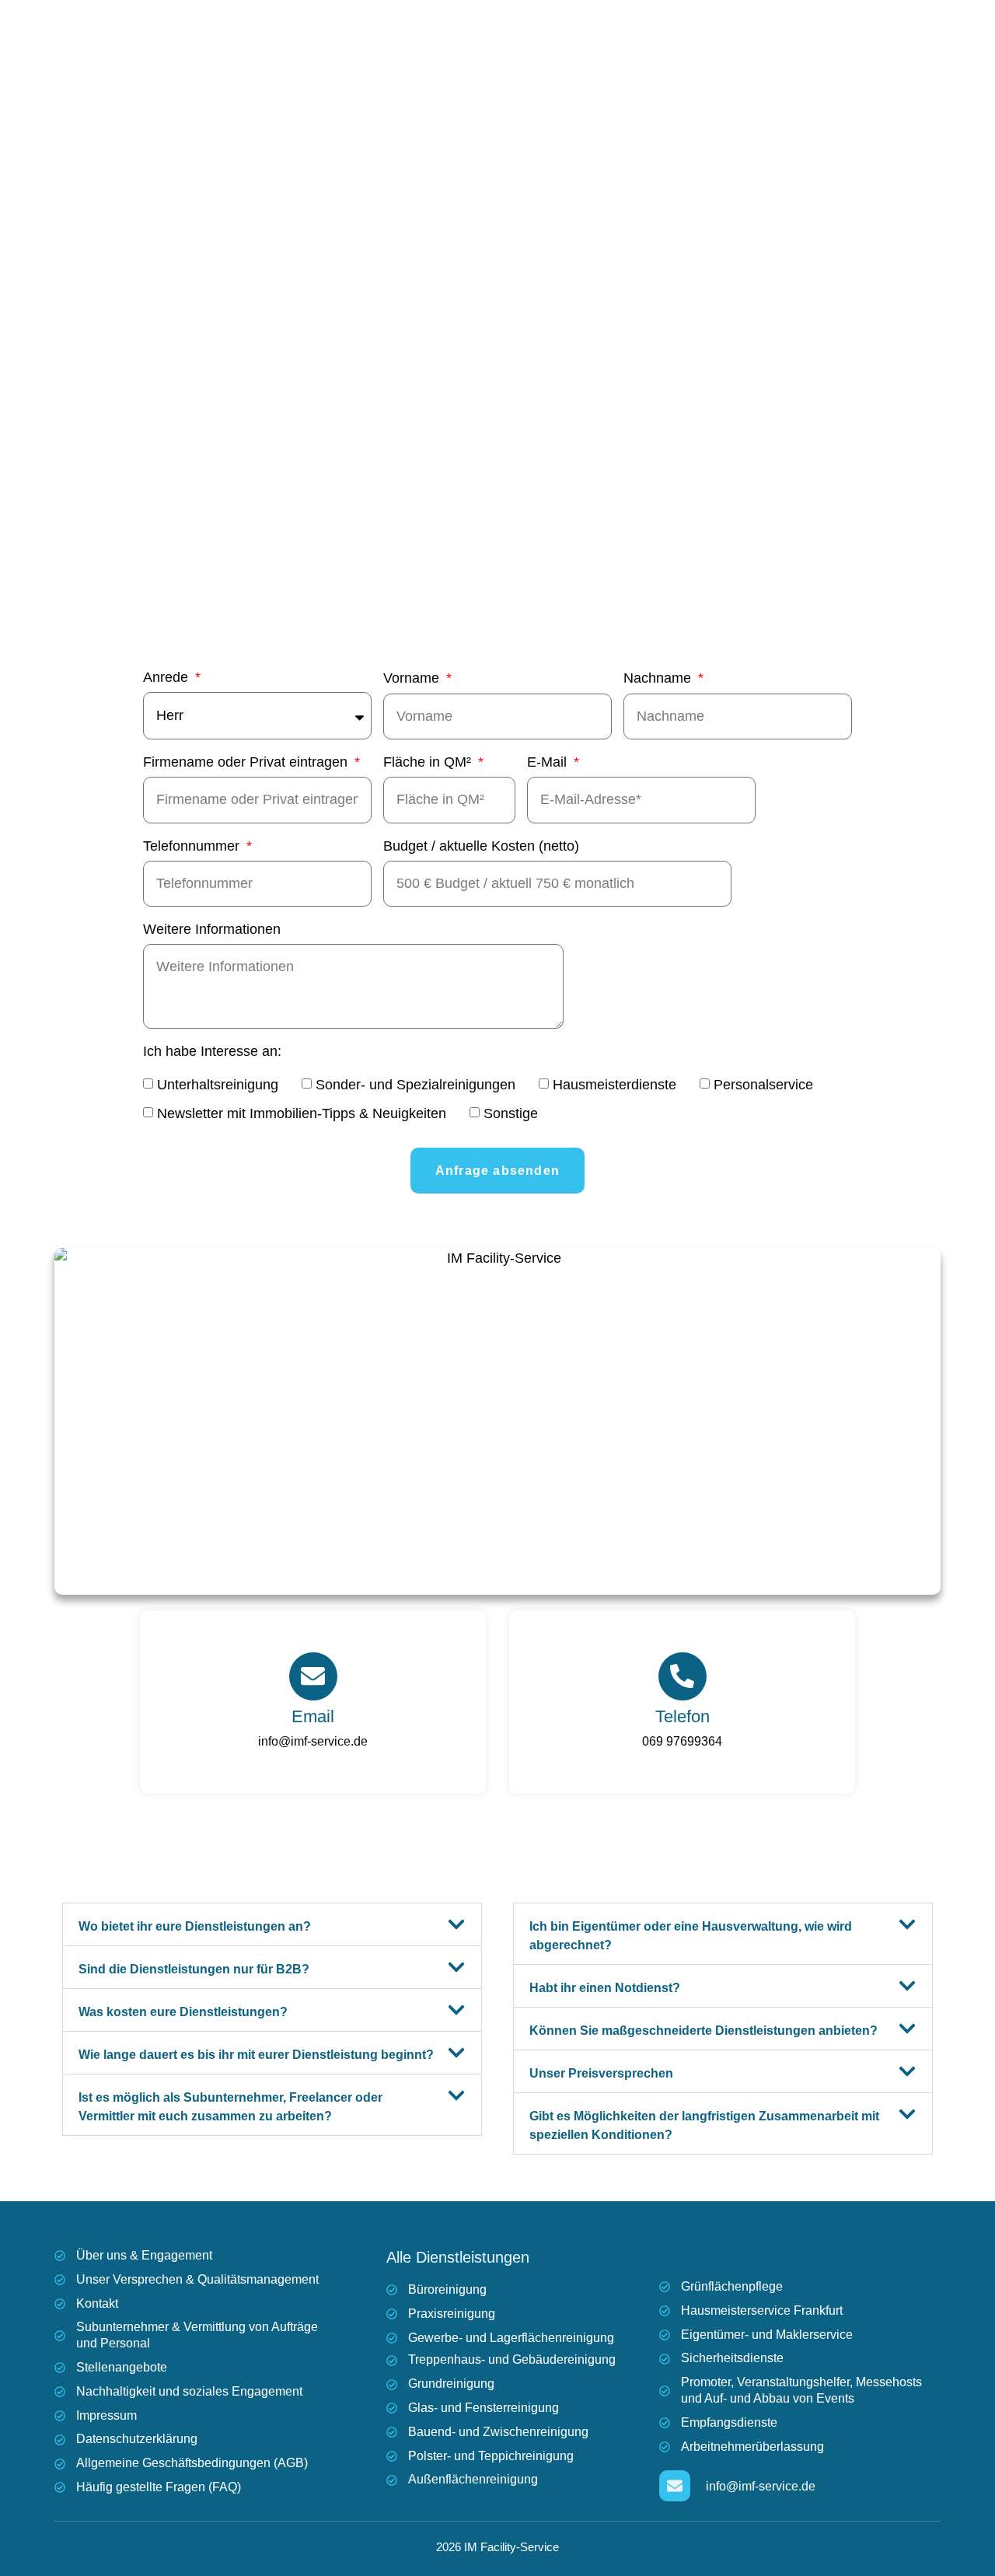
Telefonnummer (193, 846)
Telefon (683, 1716)
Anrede (168, 678)
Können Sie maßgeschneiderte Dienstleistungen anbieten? (703, 2031)
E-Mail (549, 762)
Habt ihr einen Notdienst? (605, 1988)
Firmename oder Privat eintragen (247, 762)
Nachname (659, 678)
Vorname (413, 678)
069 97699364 (682, 1741)
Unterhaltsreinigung (218, 1085)
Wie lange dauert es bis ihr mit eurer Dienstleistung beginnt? (256, 2055)
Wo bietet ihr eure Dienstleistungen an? (195, 1926)
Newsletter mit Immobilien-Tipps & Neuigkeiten (302, 1114)
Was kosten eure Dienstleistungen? (183, 2012)
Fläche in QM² (429, 762)
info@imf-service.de (313, 1741)
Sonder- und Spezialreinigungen (415, 1085)
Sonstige (511, 1114)
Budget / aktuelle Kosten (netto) (481, 846)
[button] (272, 1924)
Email (313, 1716)
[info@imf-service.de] (675, 2486)
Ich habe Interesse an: (212, 1052)
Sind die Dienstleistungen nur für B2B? (194, 1969)
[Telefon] (683, 1676)
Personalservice (763, 1085)
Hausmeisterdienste (614, 1085)
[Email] (313, 1676)
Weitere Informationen (212, 930)
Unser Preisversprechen (601, 2073)
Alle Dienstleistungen (458, 2257)
